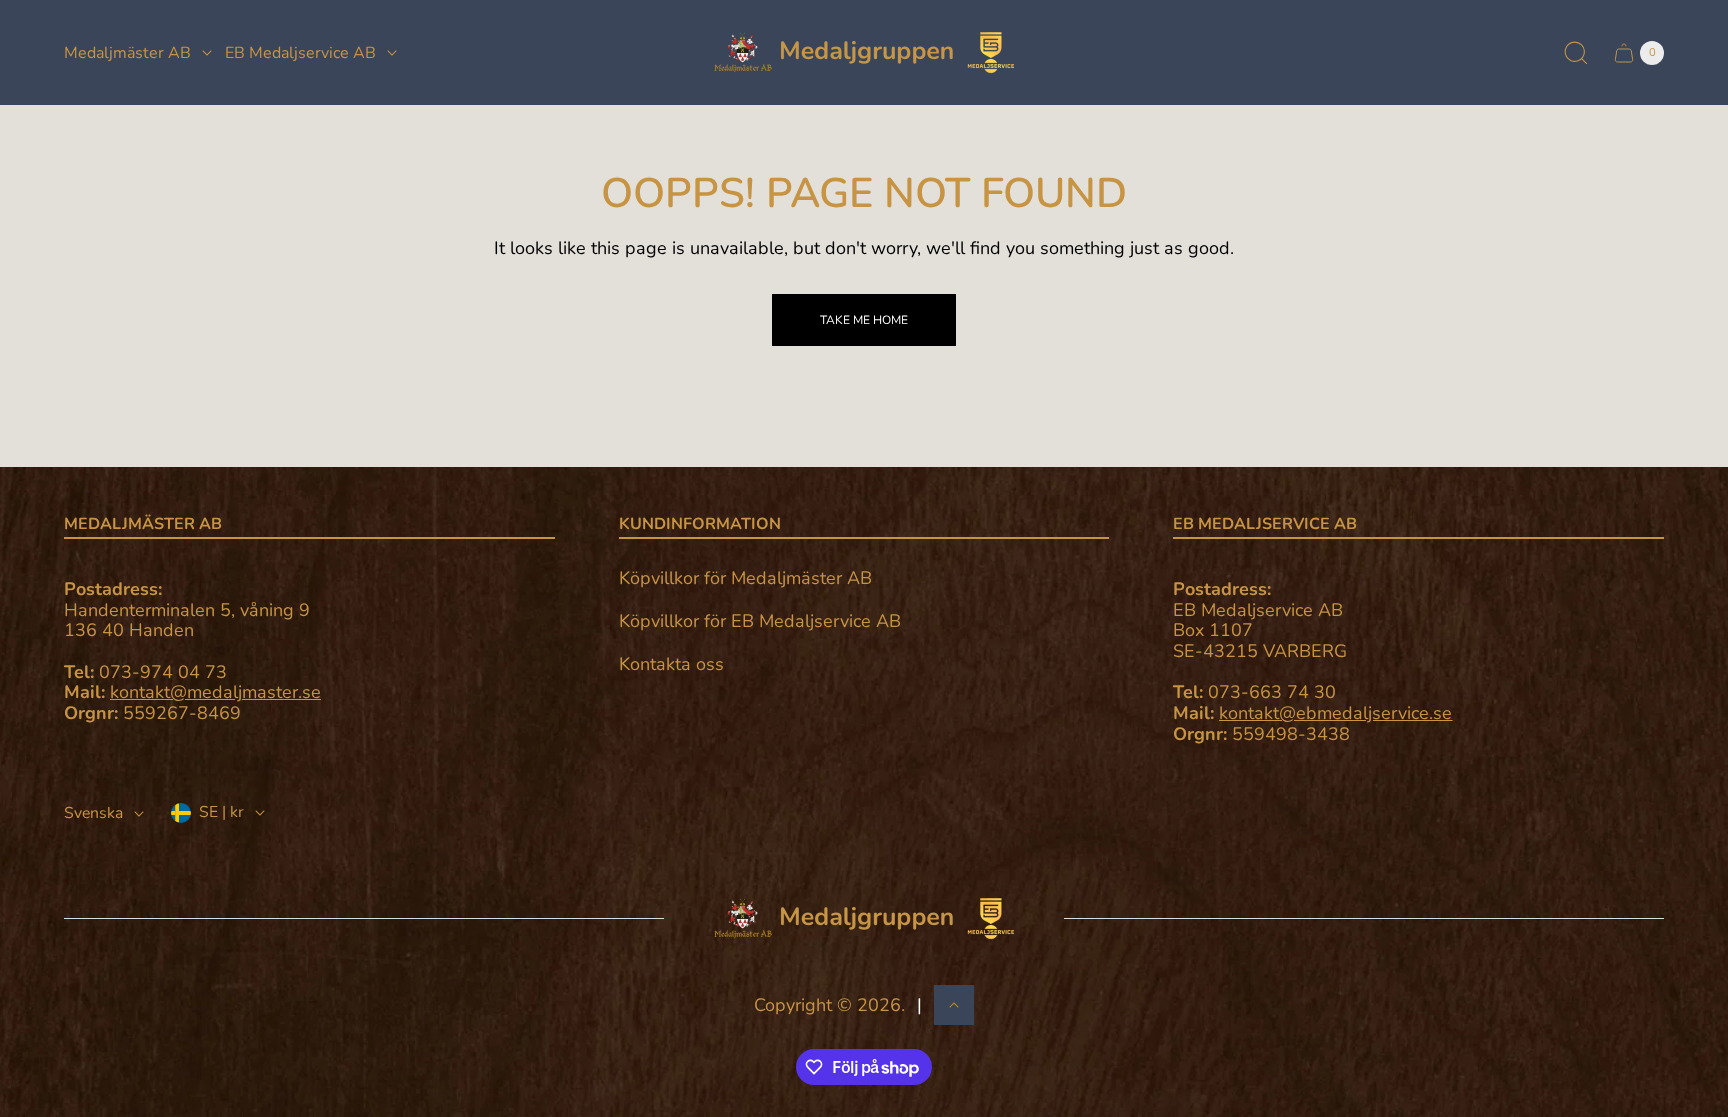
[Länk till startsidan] (864, 918)
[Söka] (1576, 53)
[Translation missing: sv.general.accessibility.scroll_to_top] (954, 1005)
